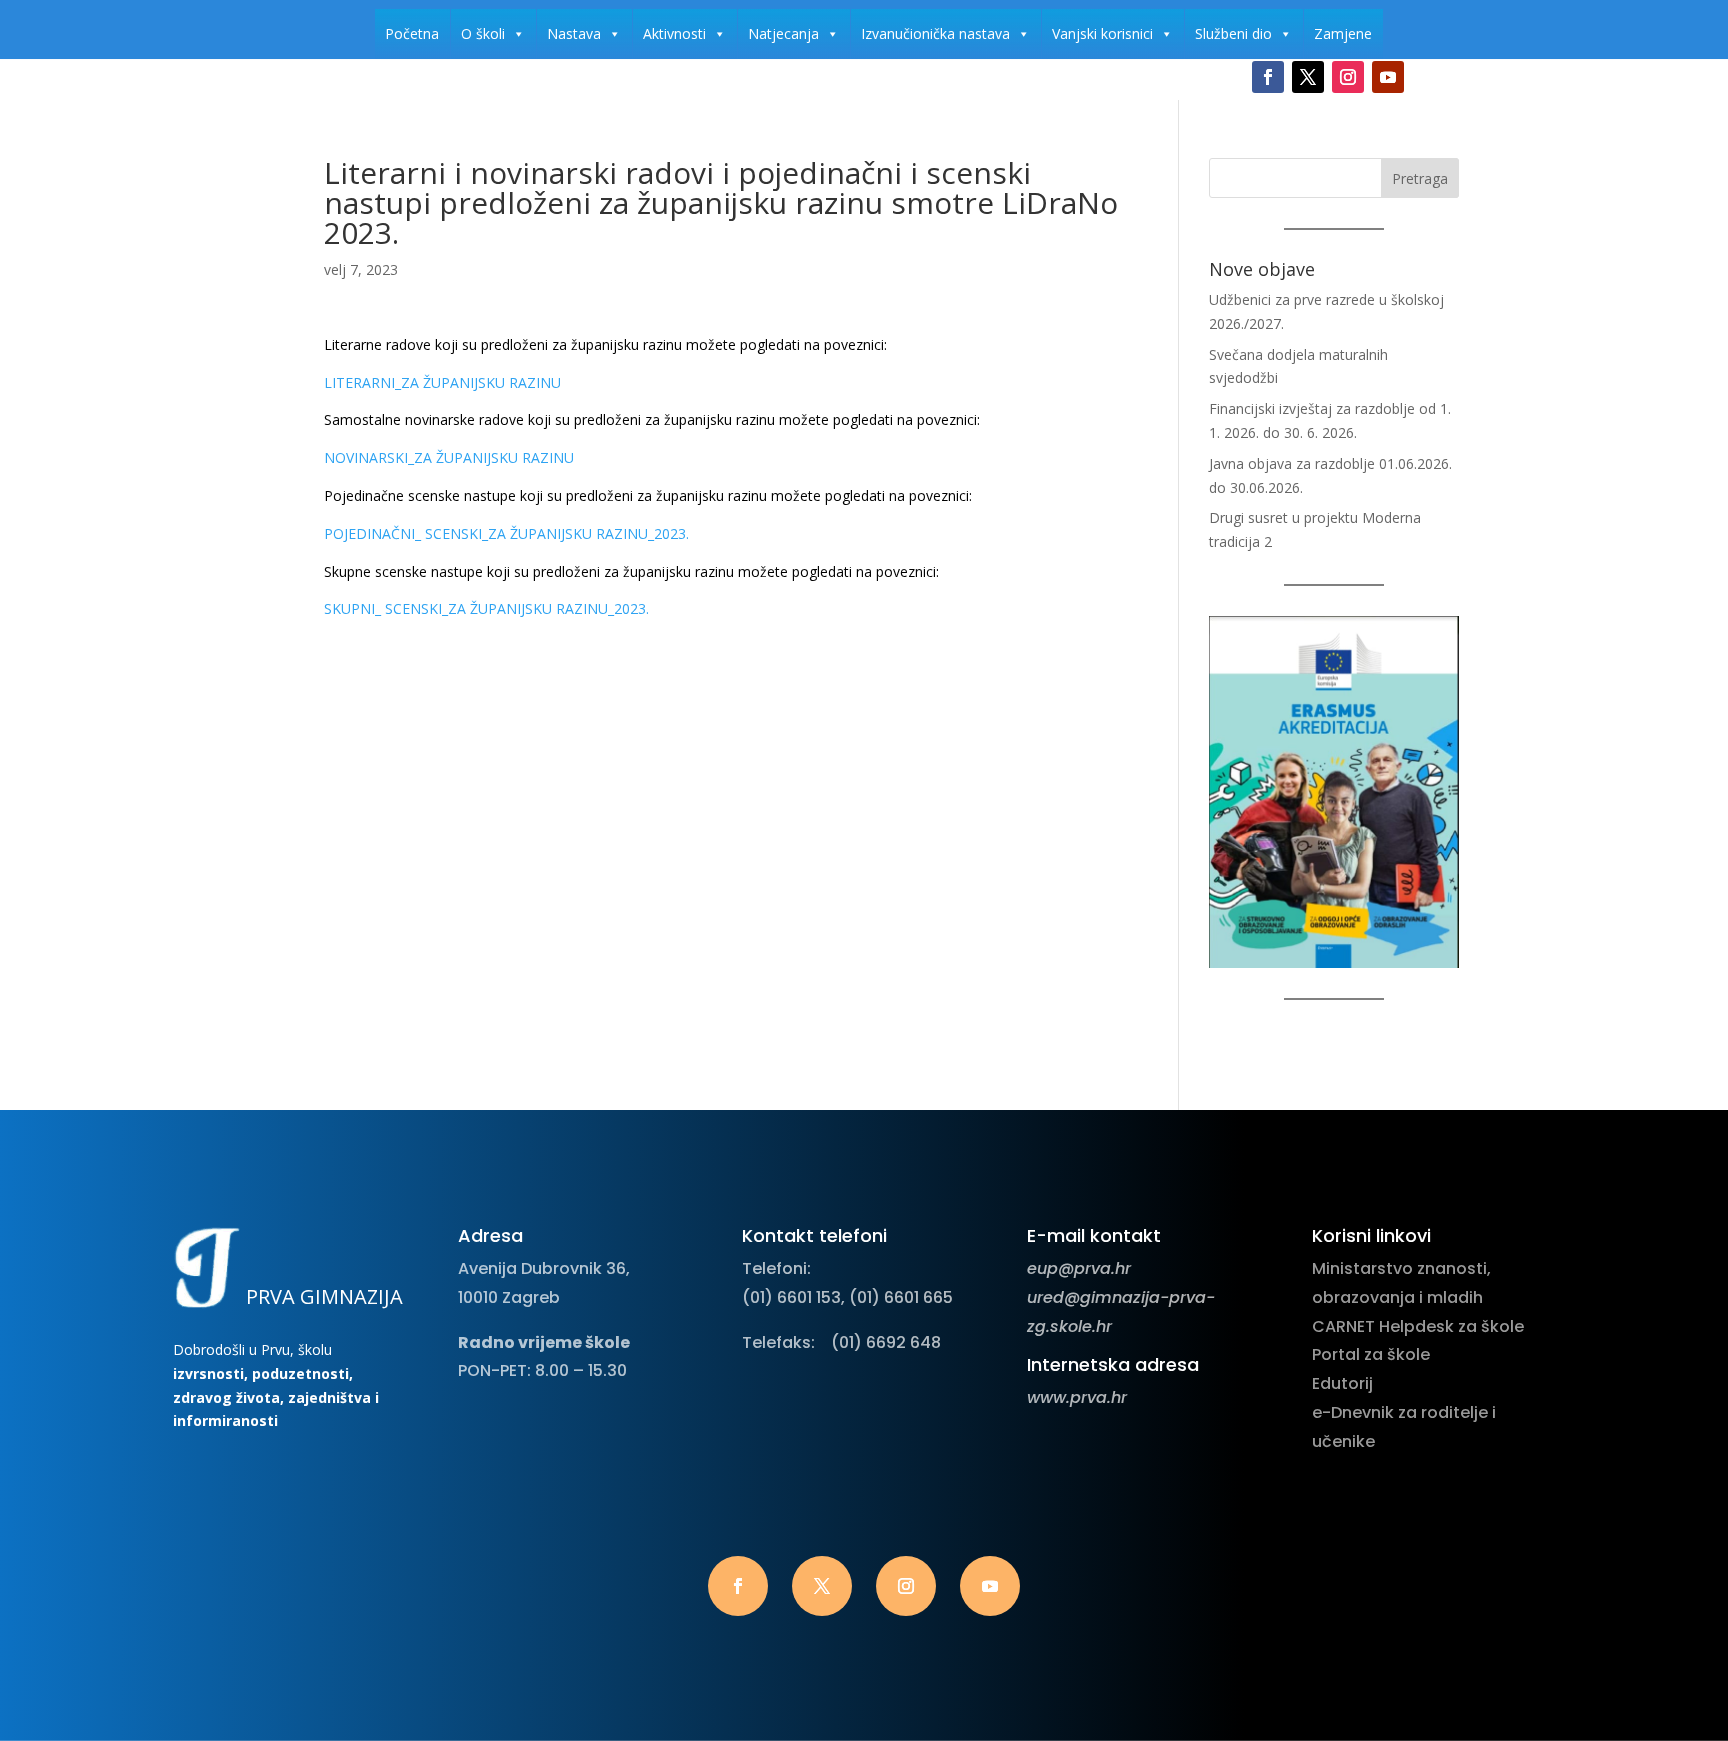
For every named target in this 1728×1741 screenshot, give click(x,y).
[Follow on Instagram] (1348, 77)
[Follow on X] (1308, 77)
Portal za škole (1371, 1354)
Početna (412, 33)
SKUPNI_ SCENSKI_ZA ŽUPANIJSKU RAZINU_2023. (486, 608)
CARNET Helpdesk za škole (1418, 1326)
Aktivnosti (674, 33)
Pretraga (1420, 178)
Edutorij (1342, 1383)
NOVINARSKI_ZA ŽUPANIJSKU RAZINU (449, 457)
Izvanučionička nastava (935, 33)
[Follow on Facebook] (1268, 77)
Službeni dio (1233, 33)
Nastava (574, 33)
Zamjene (1343, 33)
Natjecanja (783, 33)
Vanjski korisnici (1102, 33)
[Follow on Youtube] (1388, 77)
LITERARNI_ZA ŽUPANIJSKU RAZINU (442, 382)
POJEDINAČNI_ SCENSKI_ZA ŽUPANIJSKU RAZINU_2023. (506, 533)
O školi (483, 33)
